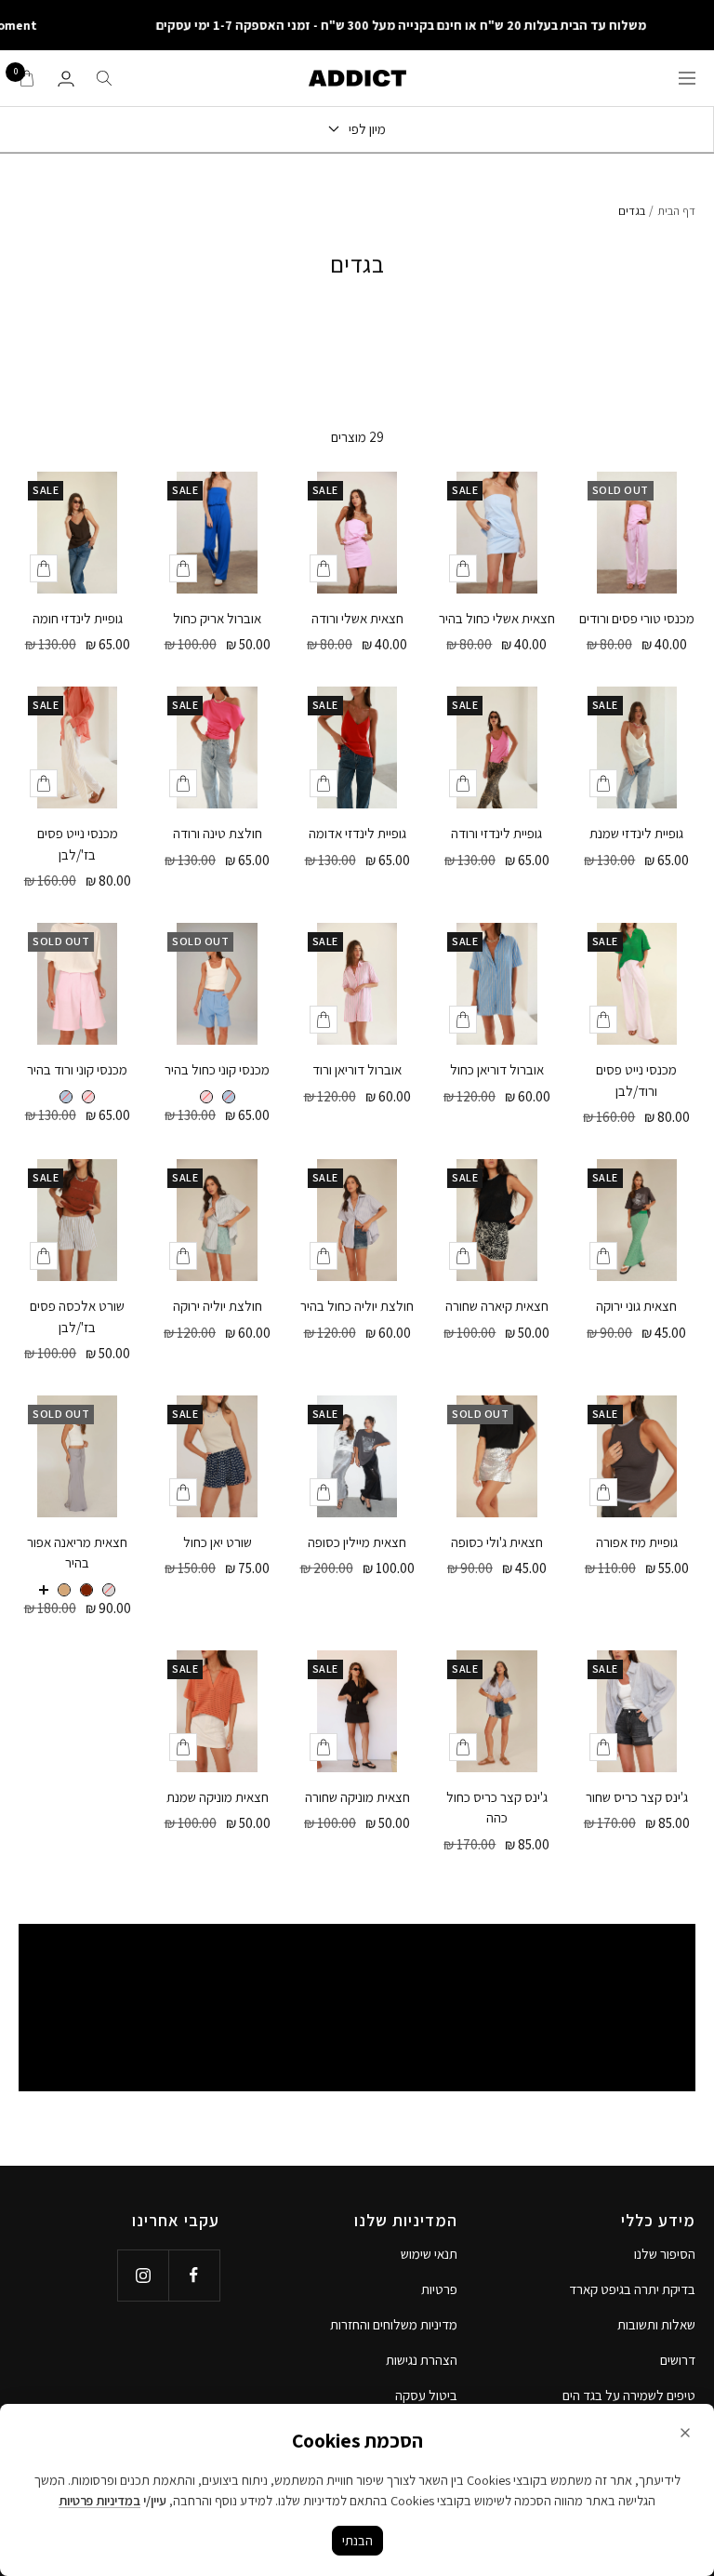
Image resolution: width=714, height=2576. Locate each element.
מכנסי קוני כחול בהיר (217, 1069)
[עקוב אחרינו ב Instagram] (143, 2275)
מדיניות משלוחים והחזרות (394, 2324)
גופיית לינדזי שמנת (636, 833)
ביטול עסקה (426, 2395)
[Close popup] (685, 2433)
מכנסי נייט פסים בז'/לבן (78, 844)
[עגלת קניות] (27, 78)
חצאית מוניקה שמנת (218, 1797)
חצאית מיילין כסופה (357, 1542)
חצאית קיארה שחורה (497, 1306)
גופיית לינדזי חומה (78, 618)
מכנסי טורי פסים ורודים (637, 618)
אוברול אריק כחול (217, 618)
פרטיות (439, 2289)
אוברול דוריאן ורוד (357, 1069)
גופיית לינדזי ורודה (496, 833)
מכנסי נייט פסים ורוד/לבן (636, 1080)
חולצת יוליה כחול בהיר (357, 1306)
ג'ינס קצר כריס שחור (637, 1797)
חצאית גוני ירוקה (636, 1306)
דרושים (678, 2360)
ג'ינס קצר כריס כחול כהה (497, 1808)
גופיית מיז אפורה (637, 1542)
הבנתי (357, 2540)
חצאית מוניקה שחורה (357, 1797)
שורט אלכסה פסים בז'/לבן (77, 1316)
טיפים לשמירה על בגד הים (629, 2395)
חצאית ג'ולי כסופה (497, 1542)
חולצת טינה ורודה (218, 833)
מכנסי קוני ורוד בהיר (77, 1069)
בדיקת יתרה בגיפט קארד (632, 2289)
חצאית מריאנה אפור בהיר (77, 1553)
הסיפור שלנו (665, 2254)
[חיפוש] (104, 78)
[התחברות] (66, 79)
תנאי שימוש (429, 2254)
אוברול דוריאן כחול (497, 1069)
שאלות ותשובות (656, 2324)
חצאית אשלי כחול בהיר (497, 618)
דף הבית (676, 211)
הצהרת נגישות (422, 2360)
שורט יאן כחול (218, 1542)
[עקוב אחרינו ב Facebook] (194, 2275)
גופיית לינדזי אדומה (357, 833)
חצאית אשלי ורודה (357, 618)
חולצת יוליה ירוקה (218, 1306)
